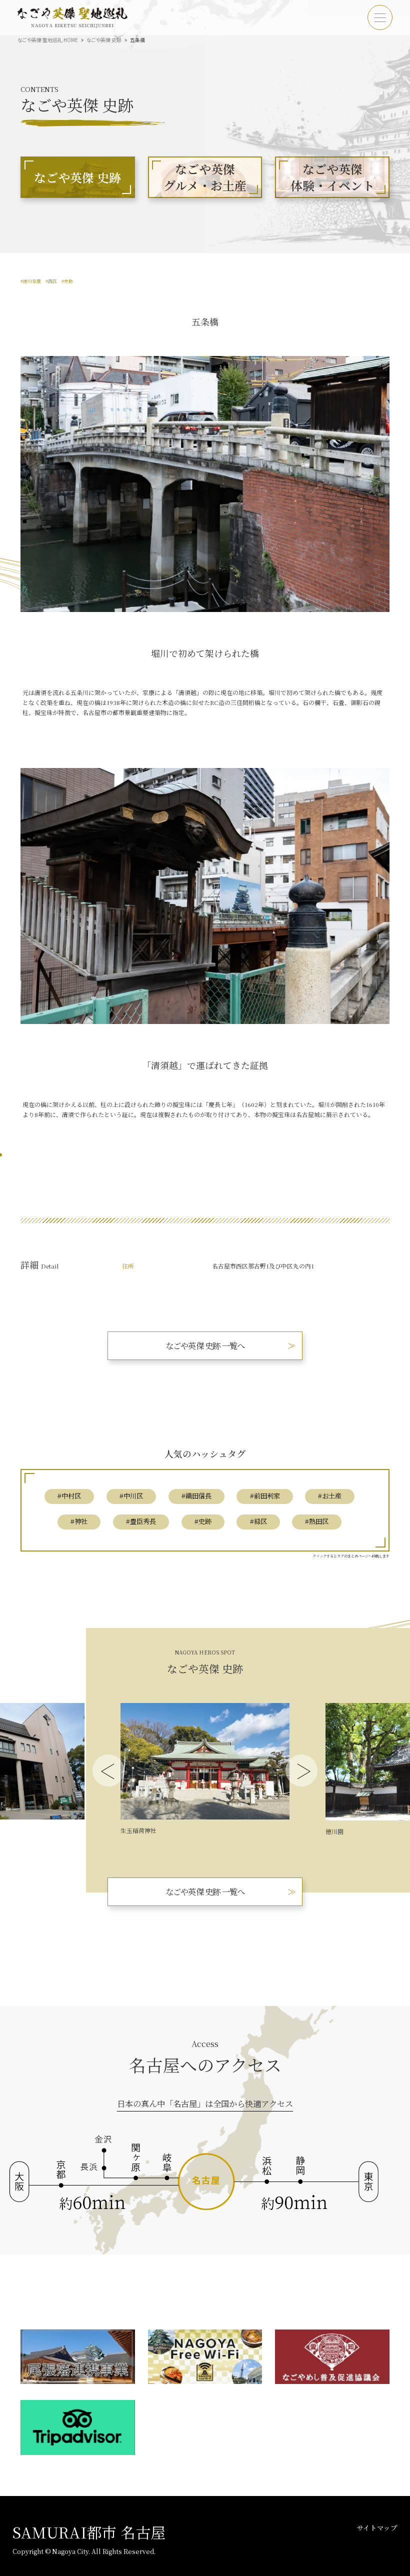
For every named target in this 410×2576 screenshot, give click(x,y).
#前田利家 (265, 1496)
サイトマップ (377, 2527)
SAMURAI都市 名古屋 (89, 2532)
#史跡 (67, 281)
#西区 (51, 281)
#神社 (79, 1521)
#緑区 (258, 1521)
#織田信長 (196, 1496)
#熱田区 (317, 1521)
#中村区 (69, 1496)
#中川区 (131, 1496)
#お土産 (330, 1496)
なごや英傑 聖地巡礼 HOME (48, 40)
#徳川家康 (31, 281)
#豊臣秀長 (141, 1521)
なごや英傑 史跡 (104, 40)
